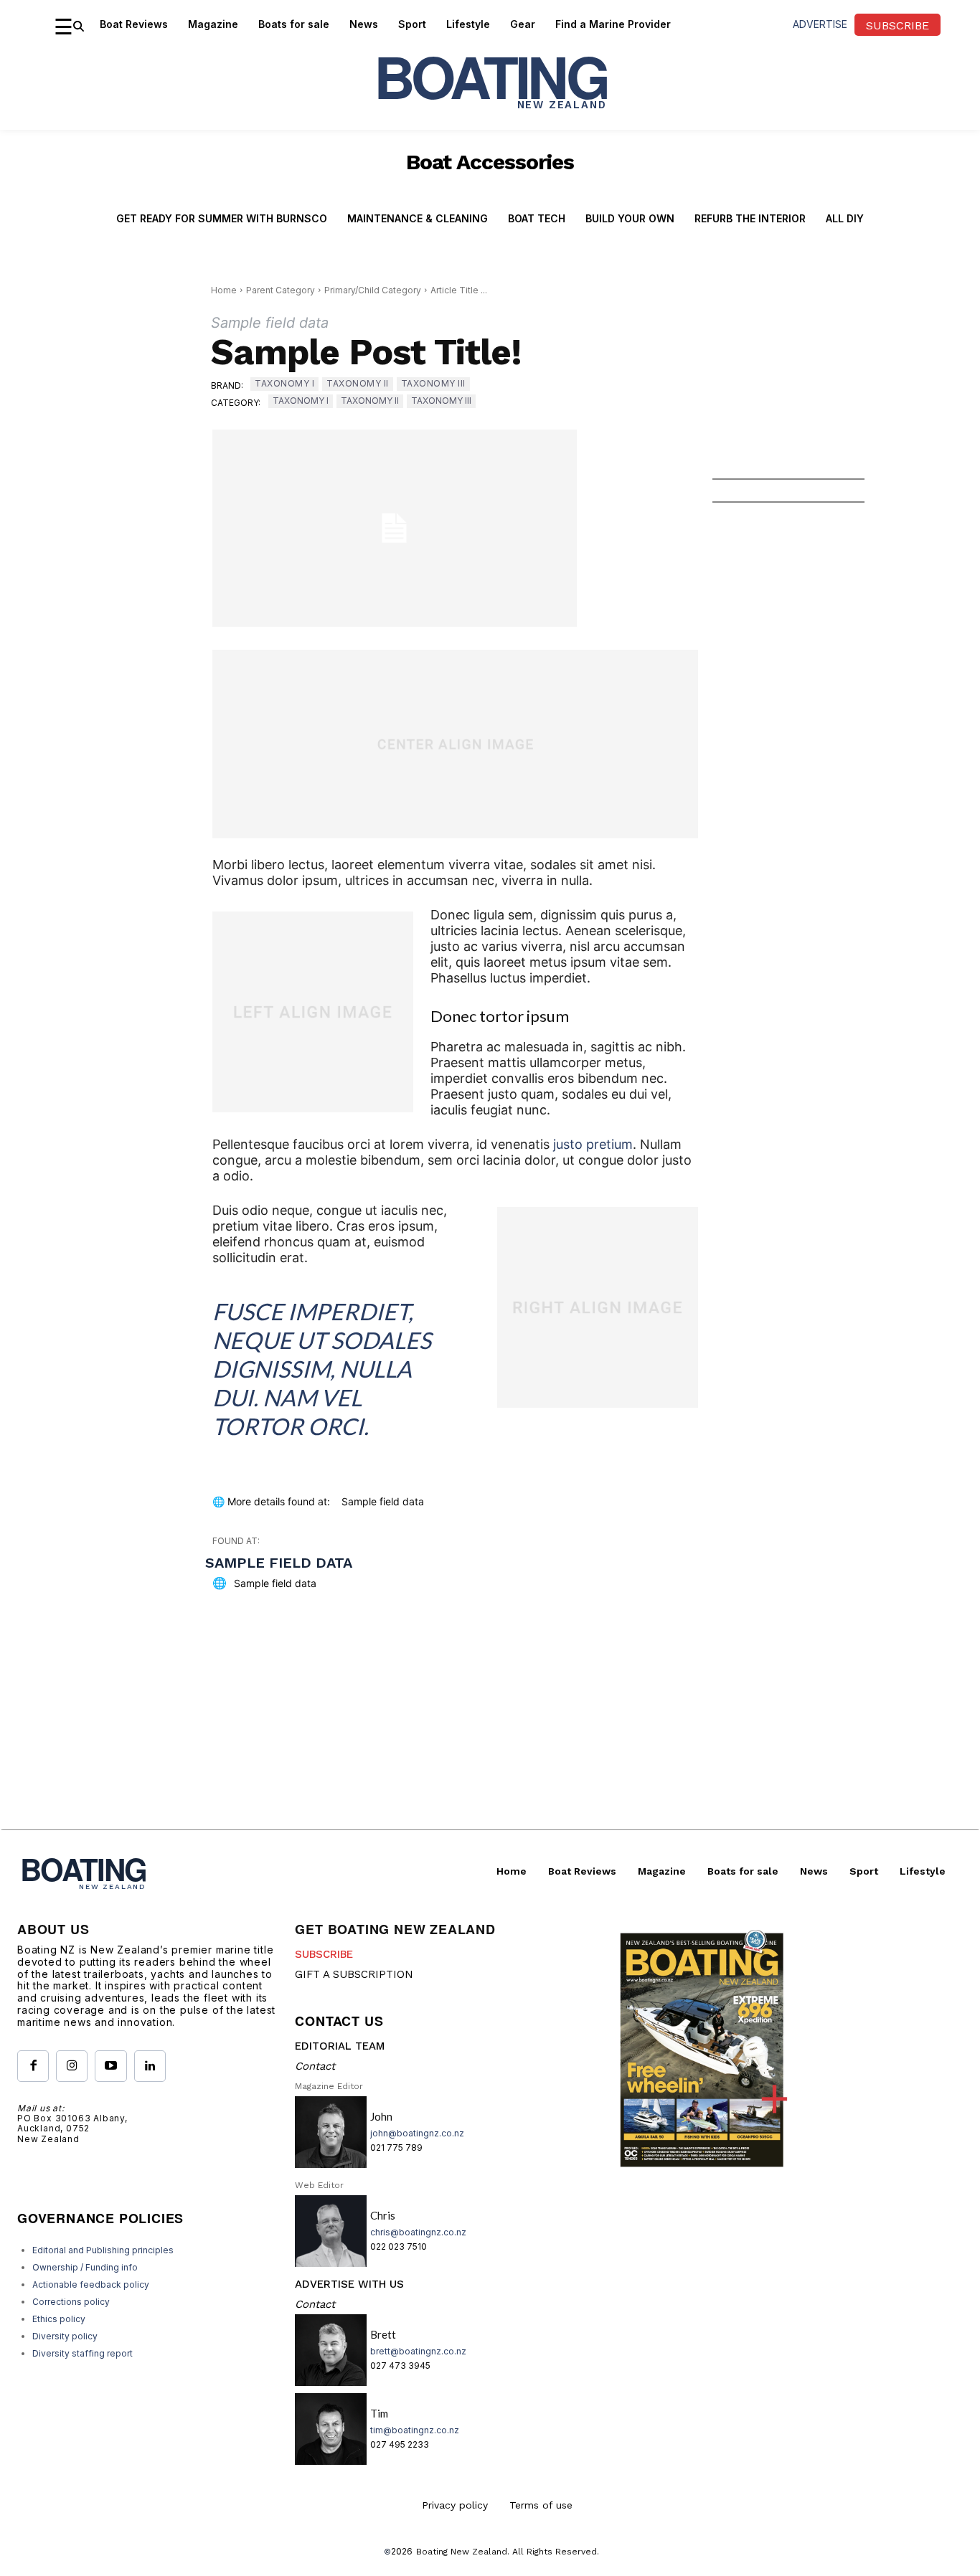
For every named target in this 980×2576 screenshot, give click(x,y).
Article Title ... (459, 290)
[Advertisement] (490, 1729)
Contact (315, 2066)
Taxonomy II (358, 383)
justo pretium (593, 1144)
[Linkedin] (150, 2066)
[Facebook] (33, 2066)
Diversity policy (65, 2336)
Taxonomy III (433, 383)
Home (224, 290)
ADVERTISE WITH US (349, 2284)
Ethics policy (59, 2319)
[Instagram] (72, 2066)
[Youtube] (110, 2066)
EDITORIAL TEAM (340, 2046)
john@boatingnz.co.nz (417, 2133)
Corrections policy (71, 2302)
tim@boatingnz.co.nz (415, 2430)
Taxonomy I (284, 383)
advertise (820, 24)
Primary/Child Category (373, 290)
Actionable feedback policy (91, 2284)
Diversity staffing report (83, 2353)
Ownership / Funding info (85, 2267)
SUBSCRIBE (324, 1954)
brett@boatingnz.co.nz (418, 2351)
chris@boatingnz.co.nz (418, 2232)
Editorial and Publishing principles (103, 2250)
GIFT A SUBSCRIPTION (354, 1974)
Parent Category (281, 290)
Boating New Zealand (462, 2552)
